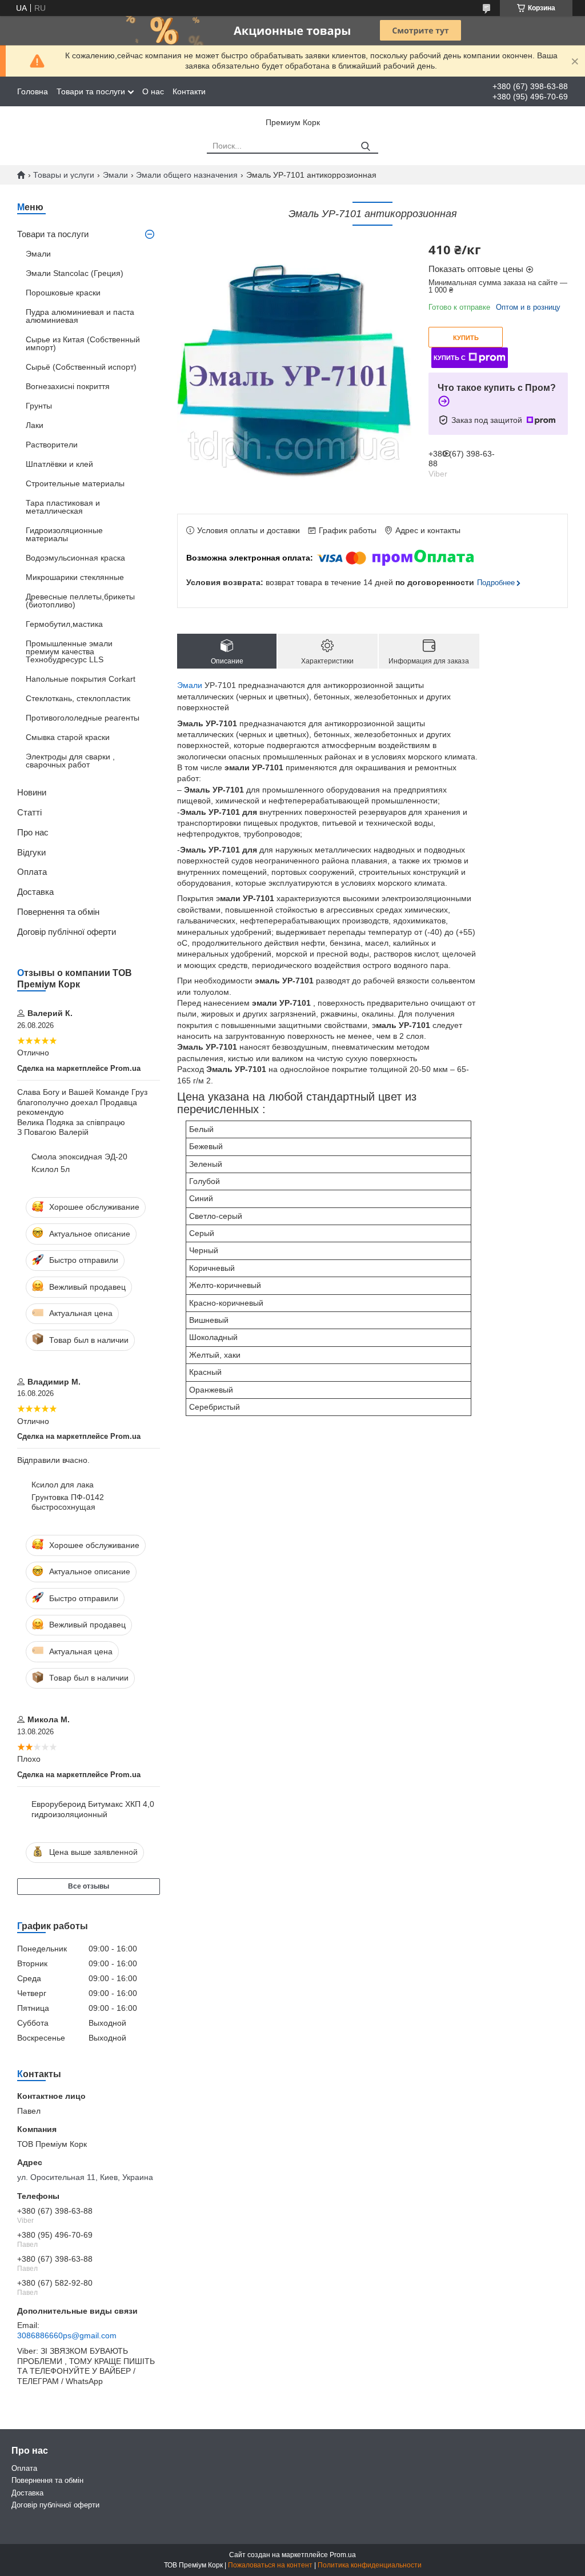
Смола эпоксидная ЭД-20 (79, 1157)
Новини (32, 792)
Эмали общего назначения (187, 175)
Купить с (450, 358)
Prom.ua (343, 2555)
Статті (29, 812)
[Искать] (365, 147)
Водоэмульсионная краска (75, 558)
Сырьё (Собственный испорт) (81, 367)
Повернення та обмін (58, 912)
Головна (33, 91)
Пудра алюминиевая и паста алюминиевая (80, 316)
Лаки (35, 425)
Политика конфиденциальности (370, 2565)
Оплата (32, 872)
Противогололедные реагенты (83, 718)
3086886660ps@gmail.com (67, 2335)
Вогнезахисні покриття (68, 386)
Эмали (115, 175)
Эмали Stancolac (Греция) (75, 273)
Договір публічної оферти (67, 932)
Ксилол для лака (63, 1485)
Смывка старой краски (68, 737)
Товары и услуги (64, 175)
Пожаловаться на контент (270, 2565)
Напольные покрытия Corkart (81, 679)
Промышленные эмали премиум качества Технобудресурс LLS (69, 651)
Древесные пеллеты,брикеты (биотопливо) (80, 601)
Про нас (33, 832)
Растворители (52, 445)
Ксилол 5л (51, 1169)
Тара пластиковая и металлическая (63, 507)
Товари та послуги (91, 91)
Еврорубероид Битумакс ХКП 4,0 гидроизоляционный (93, 1809)
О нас (153, 91)
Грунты (39, 406)
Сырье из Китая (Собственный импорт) (83, 343)
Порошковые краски (63, 293)
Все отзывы (89, 1886)
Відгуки (31, 852)
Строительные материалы (75, 483)
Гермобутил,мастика (64, 624)
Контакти (189, 91)
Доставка (35, 892)
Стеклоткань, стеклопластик (78, 698)
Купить (466, 338)
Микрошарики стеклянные (75, 577)
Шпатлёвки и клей (59, 464)
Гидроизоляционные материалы (64, 534)
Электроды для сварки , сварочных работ (70, 761)
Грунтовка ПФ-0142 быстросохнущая (68, 1502)
